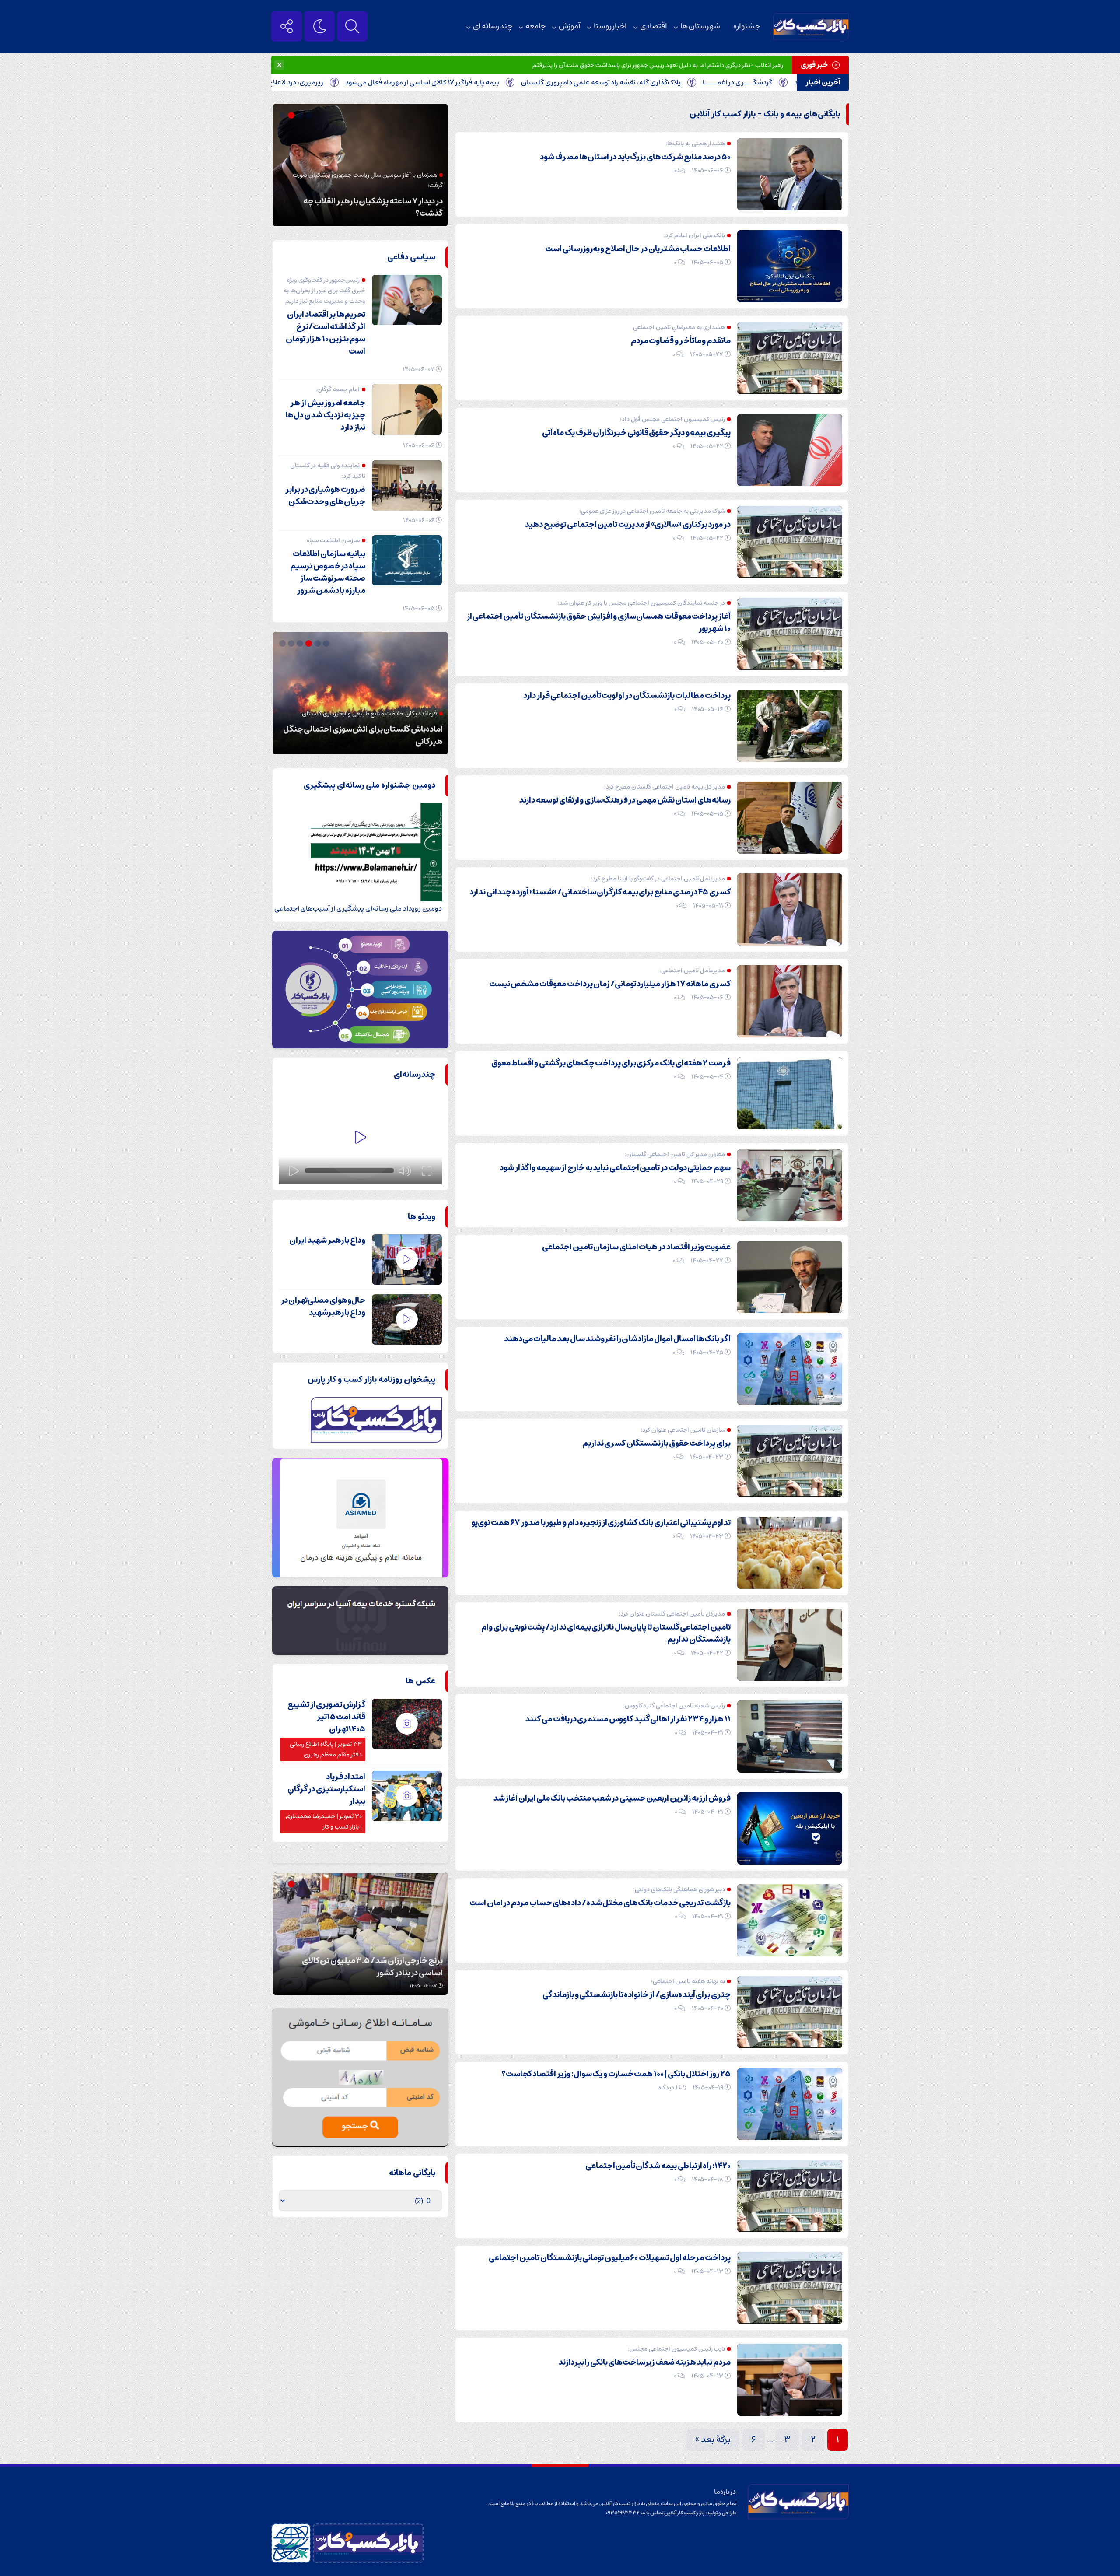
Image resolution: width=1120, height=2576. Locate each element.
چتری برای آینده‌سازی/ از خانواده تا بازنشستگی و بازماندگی (637, 1995)
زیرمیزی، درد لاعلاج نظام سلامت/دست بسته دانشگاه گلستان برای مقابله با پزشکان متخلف (310, 82)
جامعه (535, 26)
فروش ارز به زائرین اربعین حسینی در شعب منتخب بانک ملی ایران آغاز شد (612, 1798)
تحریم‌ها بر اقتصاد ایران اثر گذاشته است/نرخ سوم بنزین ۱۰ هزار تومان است (325, 333)
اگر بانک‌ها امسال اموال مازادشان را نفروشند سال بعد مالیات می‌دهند (617, 1339)
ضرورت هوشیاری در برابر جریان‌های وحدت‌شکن (325, 496)
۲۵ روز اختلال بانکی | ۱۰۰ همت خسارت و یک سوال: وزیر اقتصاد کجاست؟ (616, 2074)
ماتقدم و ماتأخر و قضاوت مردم (681, 341)
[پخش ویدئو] (360, 1138)
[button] (310, 115)
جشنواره (747, 26)
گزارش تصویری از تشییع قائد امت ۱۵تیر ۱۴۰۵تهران (326, 1717)
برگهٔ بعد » (713, 2440)
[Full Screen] (427, 1171)
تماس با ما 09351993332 (635, 2513)
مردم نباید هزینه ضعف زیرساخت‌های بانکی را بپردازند (644, 2362)
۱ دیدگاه (668, 2088)
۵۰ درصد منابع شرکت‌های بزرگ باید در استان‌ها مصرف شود (635, 157)
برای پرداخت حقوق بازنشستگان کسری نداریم (657, 1444)
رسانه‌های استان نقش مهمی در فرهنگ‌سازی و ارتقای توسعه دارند (625, 800)
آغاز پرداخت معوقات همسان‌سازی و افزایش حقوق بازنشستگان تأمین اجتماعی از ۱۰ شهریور (599, 623)
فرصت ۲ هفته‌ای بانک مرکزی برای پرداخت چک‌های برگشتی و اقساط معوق (611, 1063)
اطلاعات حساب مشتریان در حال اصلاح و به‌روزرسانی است (638, 249)
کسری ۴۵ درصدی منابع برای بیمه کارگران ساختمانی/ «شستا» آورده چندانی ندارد (600, 892)
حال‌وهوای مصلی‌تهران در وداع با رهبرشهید (323, 1307)
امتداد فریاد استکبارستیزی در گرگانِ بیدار (326, 1789)
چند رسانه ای (493, 26)
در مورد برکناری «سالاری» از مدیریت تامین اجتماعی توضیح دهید (628, 525)
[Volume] (405, 1171)
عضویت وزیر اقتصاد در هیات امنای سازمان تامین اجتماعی (636, 1247)
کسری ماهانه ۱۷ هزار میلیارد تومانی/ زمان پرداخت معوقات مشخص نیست (610, 984)
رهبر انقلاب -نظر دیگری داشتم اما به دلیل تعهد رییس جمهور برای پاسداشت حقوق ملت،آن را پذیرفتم (658, 65)
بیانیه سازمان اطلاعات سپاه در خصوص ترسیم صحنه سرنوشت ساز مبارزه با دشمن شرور (328, 572)
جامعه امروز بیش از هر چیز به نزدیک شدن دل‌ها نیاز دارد (325, 415)
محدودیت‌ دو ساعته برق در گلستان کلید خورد (370, 742)
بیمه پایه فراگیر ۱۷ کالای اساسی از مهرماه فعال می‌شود (539, 82)
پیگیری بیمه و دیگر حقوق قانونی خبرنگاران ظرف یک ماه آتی (636, 433)
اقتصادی (654, 26)
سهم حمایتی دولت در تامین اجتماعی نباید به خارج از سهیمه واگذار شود (615, 1168)
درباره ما (725, 2492)
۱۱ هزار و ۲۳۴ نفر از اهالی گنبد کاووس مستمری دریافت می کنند (628, 1719)
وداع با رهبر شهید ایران (327, 1241)
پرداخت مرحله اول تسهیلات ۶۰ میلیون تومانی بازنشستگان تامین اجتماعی (610, 2258)
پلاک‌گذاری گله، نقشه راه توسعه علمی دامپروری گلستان (718, 82)
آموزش (570, 26)
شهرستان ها (700, 26)
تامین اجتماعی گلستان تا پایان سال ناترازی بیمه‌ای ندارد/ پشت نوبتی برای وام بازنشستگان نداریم (606, 1633)
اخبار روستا (610, 26)
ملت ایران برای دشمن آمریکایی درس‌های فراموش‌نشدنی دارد (376, 207)
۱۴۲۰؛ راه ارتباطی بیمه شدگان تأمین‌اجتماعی (658, 2166)
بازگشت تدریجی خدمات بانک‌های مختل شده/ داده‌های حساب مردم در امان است (600, 1903)
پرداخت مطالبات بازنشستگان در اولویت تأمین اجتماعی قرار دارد (627, 696)
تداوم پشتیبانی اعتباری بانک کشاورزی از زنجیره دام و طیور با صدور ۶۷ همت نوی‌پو (601, 1523)
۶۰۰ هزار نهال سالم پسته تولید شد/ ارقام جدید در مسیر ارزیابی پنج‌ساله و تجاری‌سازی (363, 1967)
